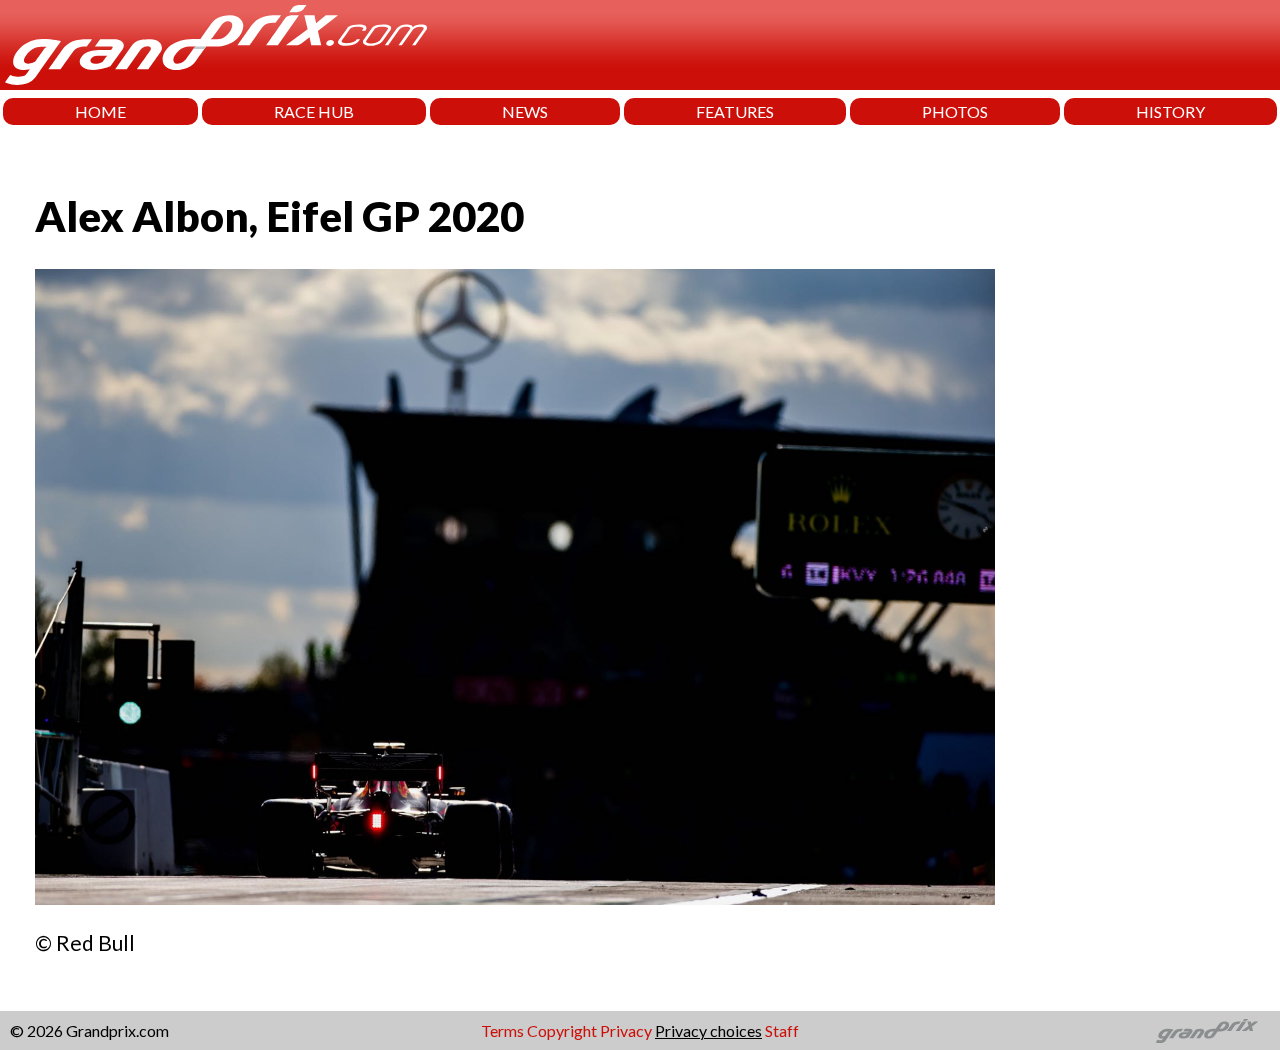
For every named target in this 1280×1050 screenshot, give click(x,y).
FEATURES (735, 111)
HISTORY (1170, 111)
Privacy (626, 1030)
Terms (502, 1030)
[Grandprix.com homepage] (1207, 1031)
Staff (782, 1030)
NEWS (525, 111)
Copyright (562, 1030)
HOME (100, 111)
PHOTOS (955, 111)
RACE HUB (314, 111)
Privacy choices (708, 1030)
